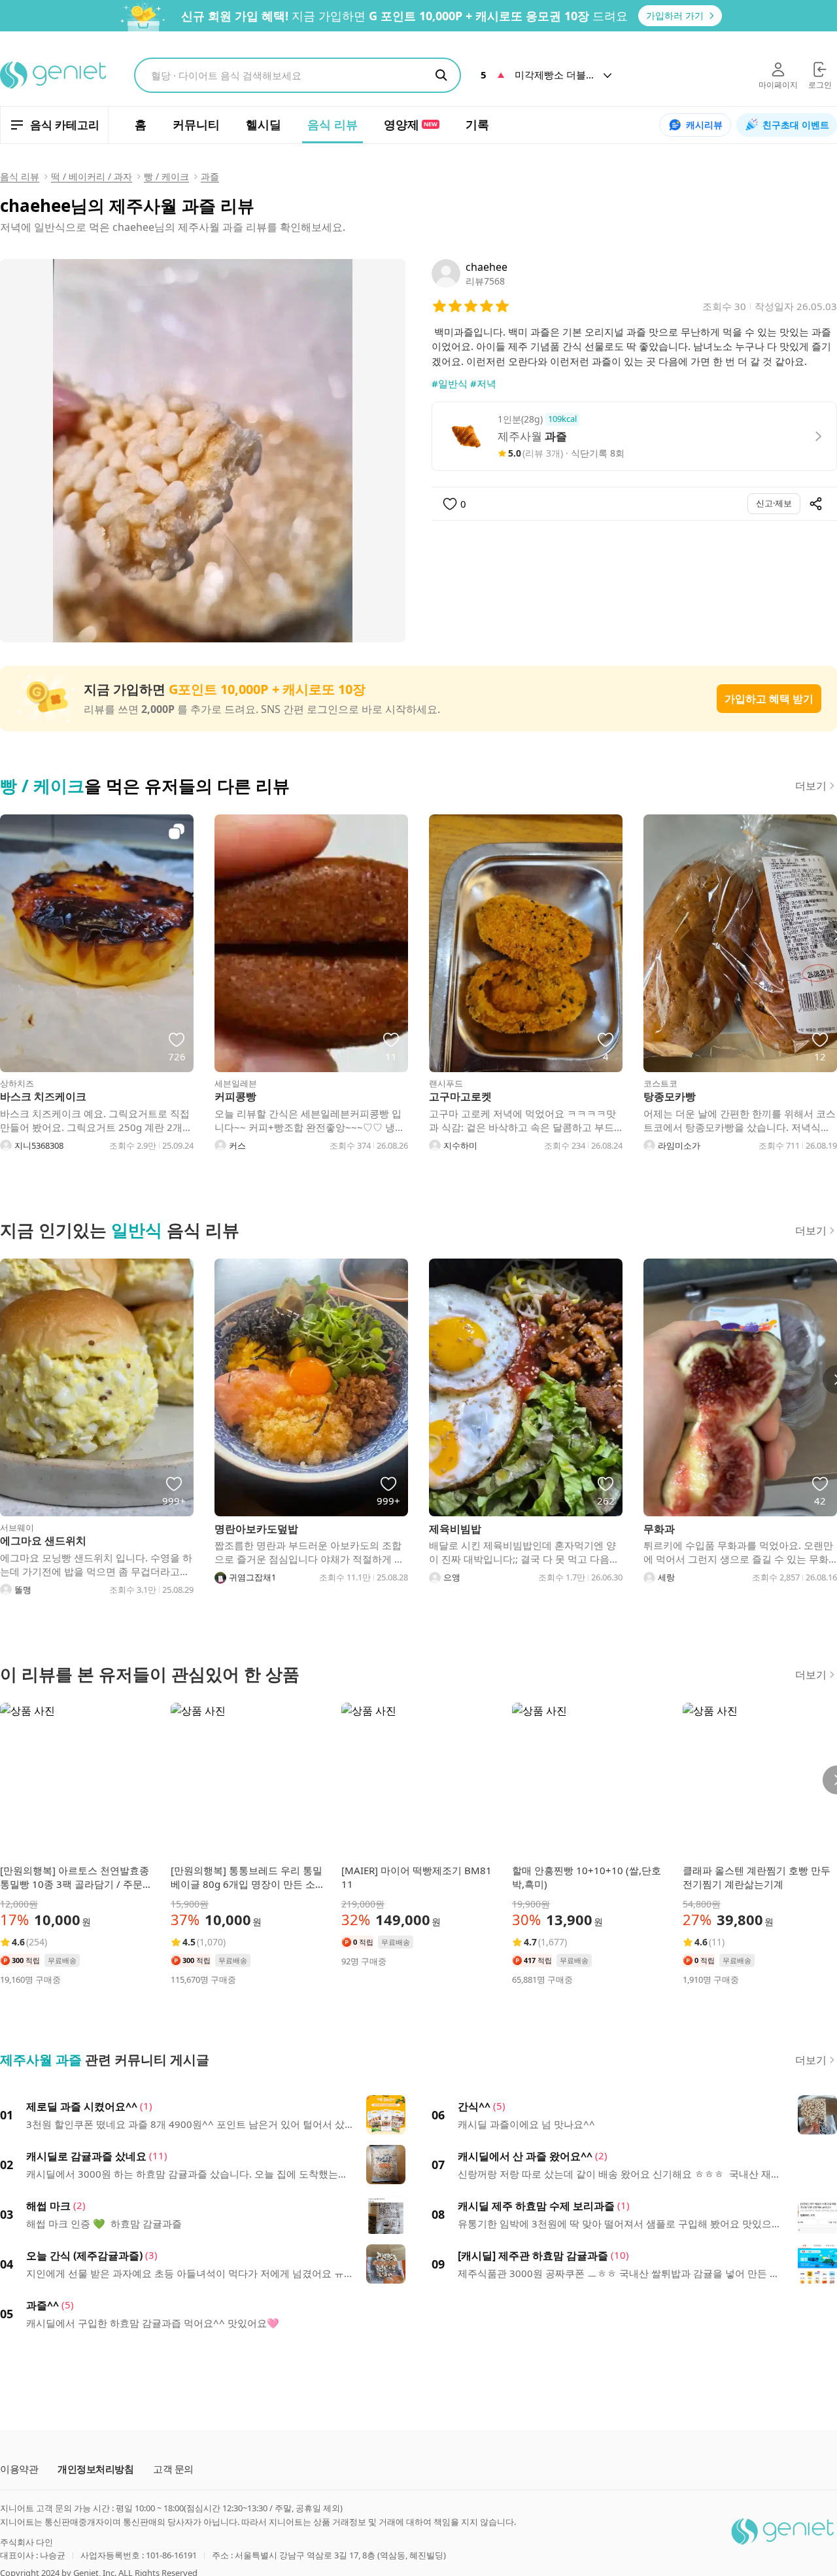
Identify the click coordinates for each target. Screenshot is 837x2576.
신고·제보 (774, 503)
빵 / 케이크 (166, 176)
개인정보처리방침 (95, 2469)
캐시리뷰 (704, 125)
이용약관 (19, 2469)
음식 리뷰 (20, 176)
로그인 (820, 85)
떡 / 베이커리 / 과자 (92, 176)
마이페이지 (778, 85)
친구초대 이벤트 (796, 125)
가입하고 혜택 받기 (769, 699)
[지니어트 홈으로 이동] (54, 75)
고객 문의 (173, 2469)
